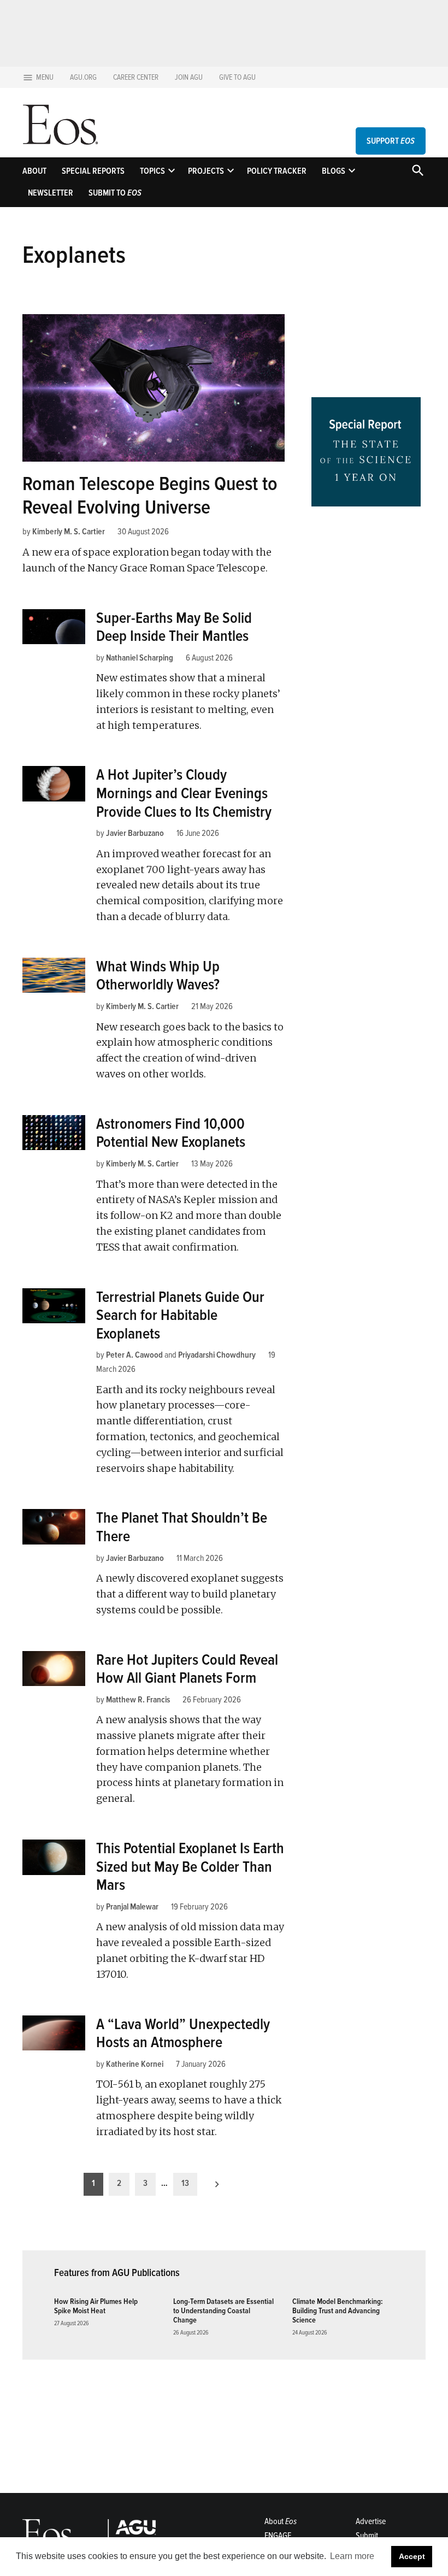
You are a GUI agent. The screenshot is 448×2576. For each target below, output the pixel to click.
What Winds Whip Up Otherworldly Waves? (158, 976)
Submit (367, 2536)
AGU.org (83, 77)
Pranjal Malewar (132, 1907)
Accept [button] (412, 2556)
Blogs (334, 171)
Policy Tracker (277, 171)
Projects (206, 171)
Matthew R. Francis (138, 1700)
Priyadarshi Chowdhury (217, 1355)
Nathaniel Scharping (140, 658)
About (34, 171)
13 (185, 2183)
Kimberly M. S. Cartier (69, 532)
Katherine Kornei (135, 2064)
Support (391, 141)
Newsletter (51, 193)
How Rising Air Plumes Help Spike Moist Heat (96, 2306)
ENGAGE (278, 2536)
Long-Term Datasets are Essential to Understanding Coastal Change (223, 2311)
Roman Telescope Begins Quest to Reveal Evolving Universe (150, 496)
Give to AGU (237, 77)
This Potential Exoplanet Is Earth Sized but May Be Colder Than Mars (190, 1867)
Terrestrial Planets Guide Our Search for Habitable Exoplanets (180, 1315)
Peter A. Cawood (134, 1355)
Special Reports (93, 171)
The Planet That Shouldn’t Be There (182, 1527)
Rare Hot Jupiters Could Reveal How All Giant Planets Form (187, 1669)
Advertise (371, 2521)
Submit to (115, 193)
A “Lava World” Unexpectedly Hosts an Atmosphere (183, 2033)
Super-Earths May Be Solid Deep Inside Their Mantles (174, 627)
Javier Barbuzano (135, 833)
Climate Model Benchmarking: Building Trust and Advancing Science (337, 2311)
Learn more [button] (352, 2556)
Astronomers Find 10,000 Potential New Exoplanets (171, 1133)
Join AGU (189, 77)
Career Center (136, 77)
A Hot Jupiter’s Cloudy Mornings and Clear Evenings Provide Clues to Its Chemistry (184, 793)
